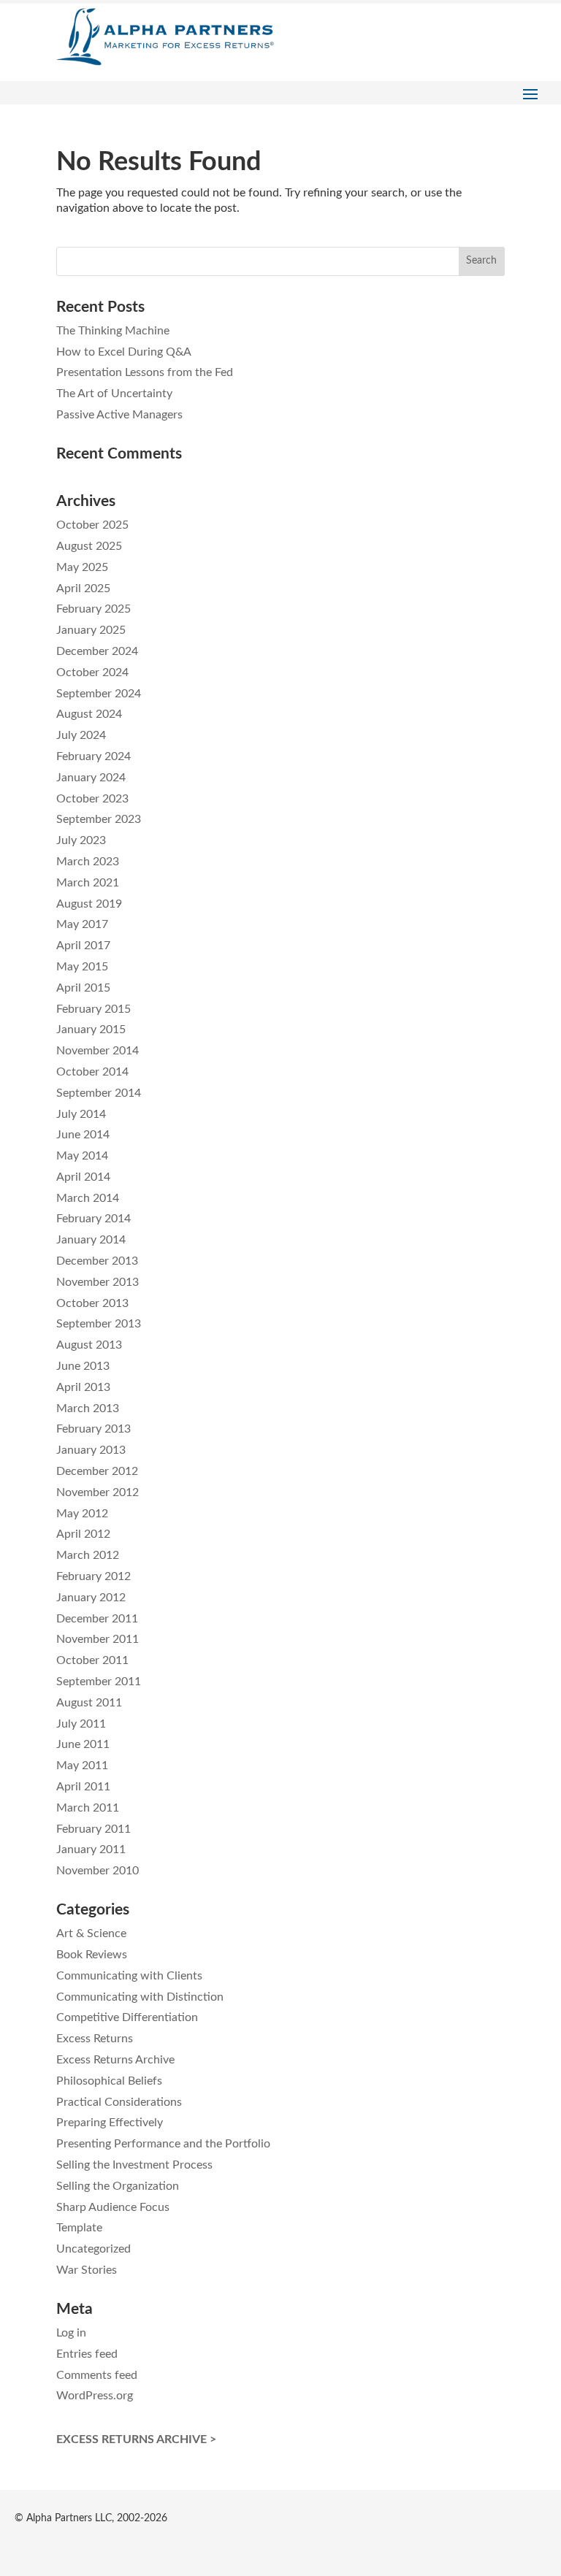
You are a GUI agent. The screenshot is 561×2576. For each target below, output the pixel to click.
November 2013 (98, 1282)
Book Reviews (92, 1955)
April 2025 (83, 589)
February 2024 (93, 756)
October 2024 (92, 672)
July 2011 (81, 1724)
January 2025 (91, 630)
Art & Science (91, 1933)
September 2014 (99, 1093)
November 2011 (98, 1639)
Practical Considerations (119, 2102)
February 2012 (93, 1576)
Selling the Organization (118, 2186)
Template (79, 2228)
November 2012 (98, 1492)
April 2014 (83, 1177)
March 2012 (88, 1555)
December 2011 (97, 1619)
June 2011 (83, 1744)
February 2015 (93, 1009)
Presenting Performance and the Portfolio (163, 2144)
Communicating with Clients (129, 1976)
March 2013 (88, 1408)
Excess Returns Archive (115, 2060)
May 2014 (82, 1156)
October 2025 (92, 525)
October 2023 (92, 799)
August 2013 (89, 1345)
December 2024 (97, 651)
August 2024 (89, 714)
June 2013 (83, 1366)
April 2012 (83, 1534)
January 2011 (91, 1849)
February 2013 (93, 1429)
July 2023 (81, 840)
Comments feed (97, 2375)
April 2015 (83, 988)
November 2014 (98, 1051)
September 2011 (99, 1682)
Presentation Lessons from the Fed (145, 372)
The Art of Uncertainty (114, 394)
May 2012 (82, 1514)
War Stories (87, 2270)
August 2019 (89, 904)
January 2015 (91, 1030)
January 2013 (91, 1450)
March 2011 (88, 1808)
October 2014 (92, 1072)
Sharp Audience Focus (113, 2207)
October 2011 (92, 1660)
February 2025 (93, 609)
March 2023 (88, 862)
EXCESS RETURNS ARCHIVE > (136, 2439)
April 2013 (83, 1387)
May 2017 (82, 924)
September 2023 (99, 819)
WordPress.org (95, 2396)
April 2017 (83, 946)
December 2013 (97, 1261)
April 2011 (83, 1787)
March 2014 (88, 1198)
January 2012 (91, 1598)
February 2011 (93, 1829)
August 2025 (89, 546)
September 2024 (99, 694)
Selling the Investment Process (134, 2165)
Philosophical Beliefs (109, 2081)
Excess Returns (95, 2039)
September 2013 (99, 1324)
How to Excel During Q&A (124, 352)
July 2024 (81, 735)
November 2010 (98, 1871)
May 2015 (82, 967)
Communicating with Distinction (140, 1997)
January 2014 (91, 1240)
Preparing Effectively (110, 2123)
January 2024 (91, 778)
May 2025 (82, 567)
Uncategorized (93, 2249)
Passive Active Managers (119, 415)
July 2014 (81, 1114)
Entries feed (87, 2354)
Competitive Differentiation (127, 2017)
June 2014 (83, 1135)
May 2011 (82, 1766)
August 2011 (89, 1703)
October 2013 (92, 1303)
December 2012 (97, 1471)
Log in (71, 2333)
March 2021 (88, 883)
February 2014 (93, 1219)
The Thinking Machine (113, 331)
